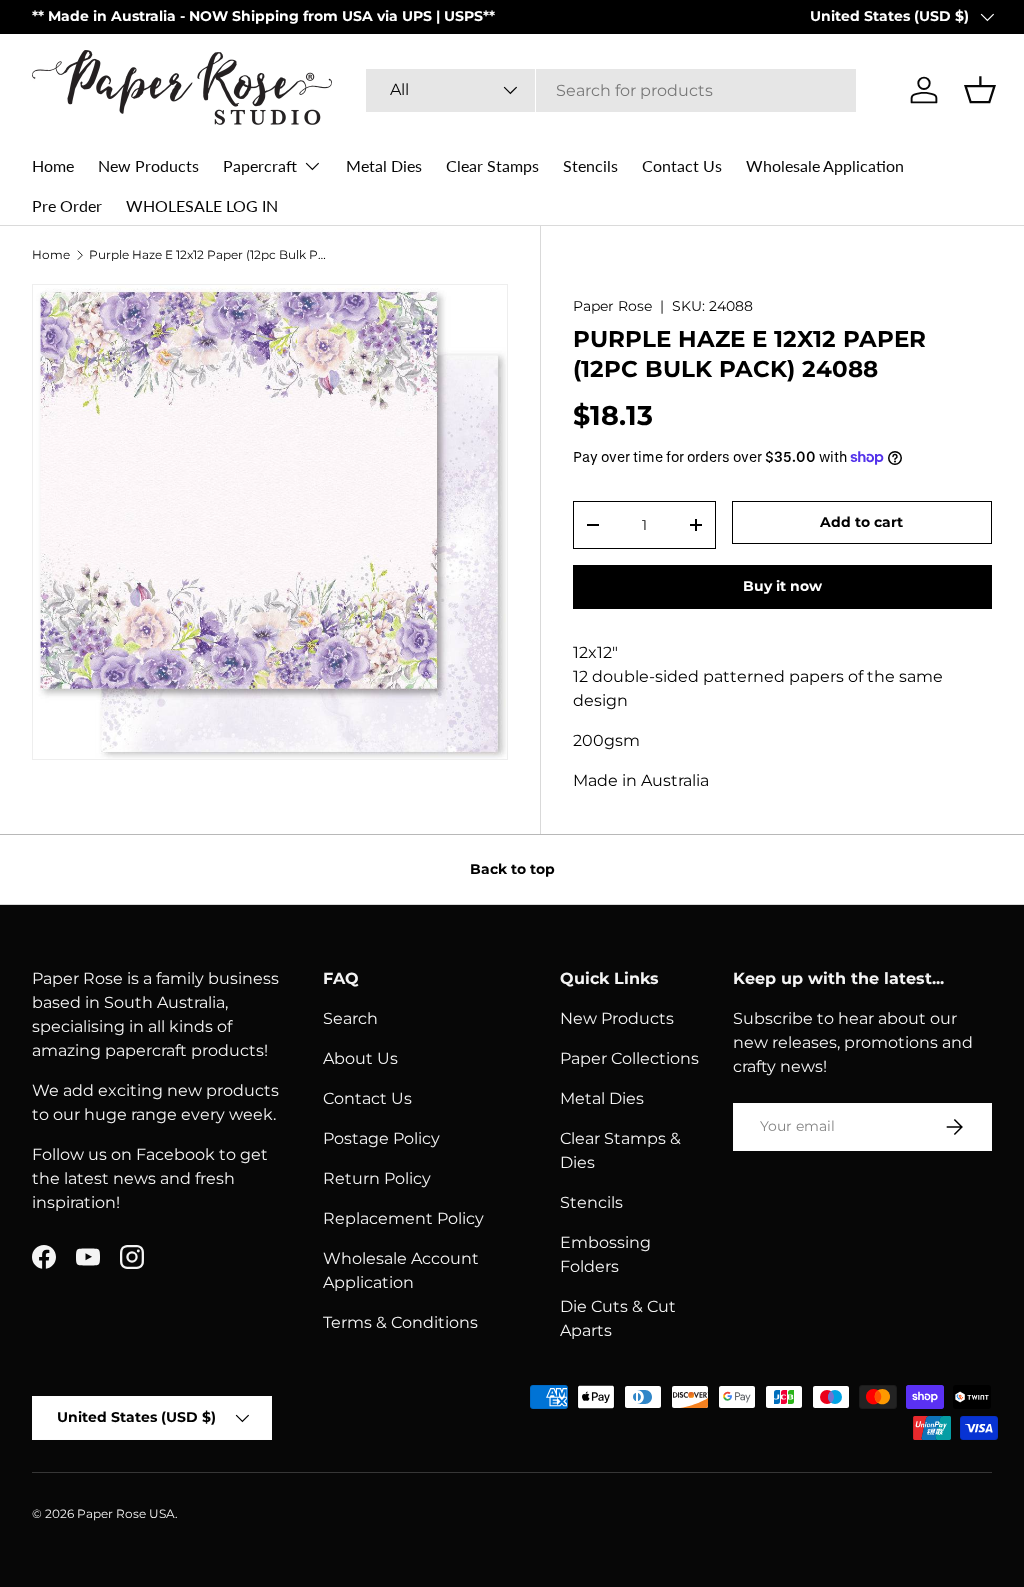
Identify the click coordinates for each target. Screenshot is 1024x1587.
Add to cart (861, 522)
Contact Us (682, 165)
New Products (148, 165)
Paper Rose (612, 306)
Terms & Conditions (400, 1322)
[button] (980, 90)
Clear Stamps (492, 165)
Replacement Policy (403, 1218)
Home (53, 165)
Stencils (590, 165)
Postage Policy (381, 1138)
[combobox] (611, 90)
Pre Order (67, 205)
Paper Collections (629, 1058)
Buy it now (782, 586)
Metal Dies (384, 165)
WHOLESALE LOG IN (202, 205)
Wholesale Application (825, 165)
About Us (360, 1058)
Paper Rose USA (126, 1513)
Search (350, 1018)
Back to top (512, 869)
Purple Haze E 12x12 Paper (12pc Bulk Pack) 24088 (209, 255)
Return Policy (377, 1178)
